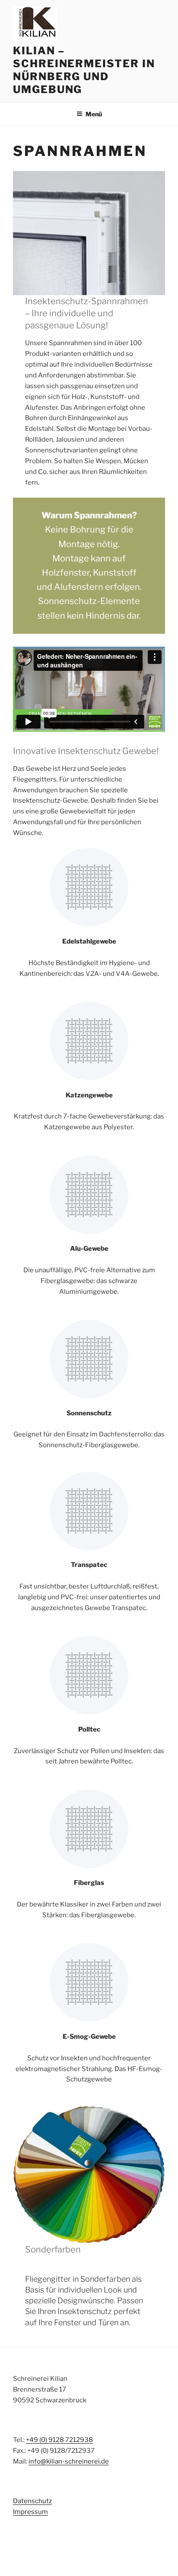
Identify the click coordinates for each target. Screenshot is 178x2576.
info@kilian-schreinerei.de (69, 2461)
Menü (94, 114)
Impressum (30, 2512)
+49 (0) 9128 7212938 (59, 2440)
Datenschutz (32, 2501)
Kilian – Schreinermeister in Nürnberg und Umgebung (84, 70)
